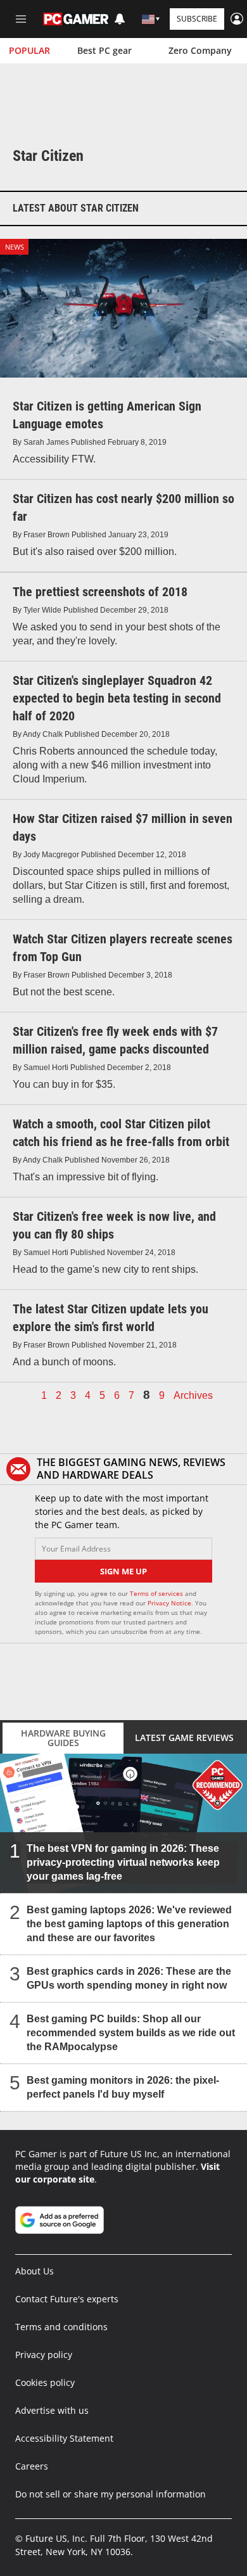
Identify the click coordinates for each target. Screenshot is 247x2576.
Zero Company (200, 50)
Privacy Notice (169, 1603)
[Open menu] (21, 19)
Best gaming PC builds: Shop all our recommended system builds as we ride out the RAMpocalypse (131, 2032)
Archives (193, 1396)
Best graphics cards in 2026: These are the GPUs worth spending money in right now (129, 1978)
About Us (35, 2271)
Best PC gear (104, 50)
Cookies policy (45, 2382)
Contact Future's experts (67, 2299)
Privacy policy (44, 2355)
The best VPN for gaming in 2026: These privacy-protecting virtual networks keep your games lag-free (123, 1862)
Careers (32, 2466)
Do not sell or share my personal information (111, 2494)
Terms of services (157, 1593)
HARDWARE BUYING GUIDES (63, 1738)
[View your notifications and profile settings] (120, 19)
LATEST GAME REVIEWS (184, 1738)
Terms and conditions (61, 2327)
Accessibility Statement (64, 2438)
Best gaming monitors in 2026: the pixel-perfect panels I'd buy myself (123, 2087)
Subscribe (197, 19)
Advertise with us (52, 2410)
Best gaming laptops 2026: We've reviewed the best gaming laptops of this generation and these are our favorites (129, 1923)
